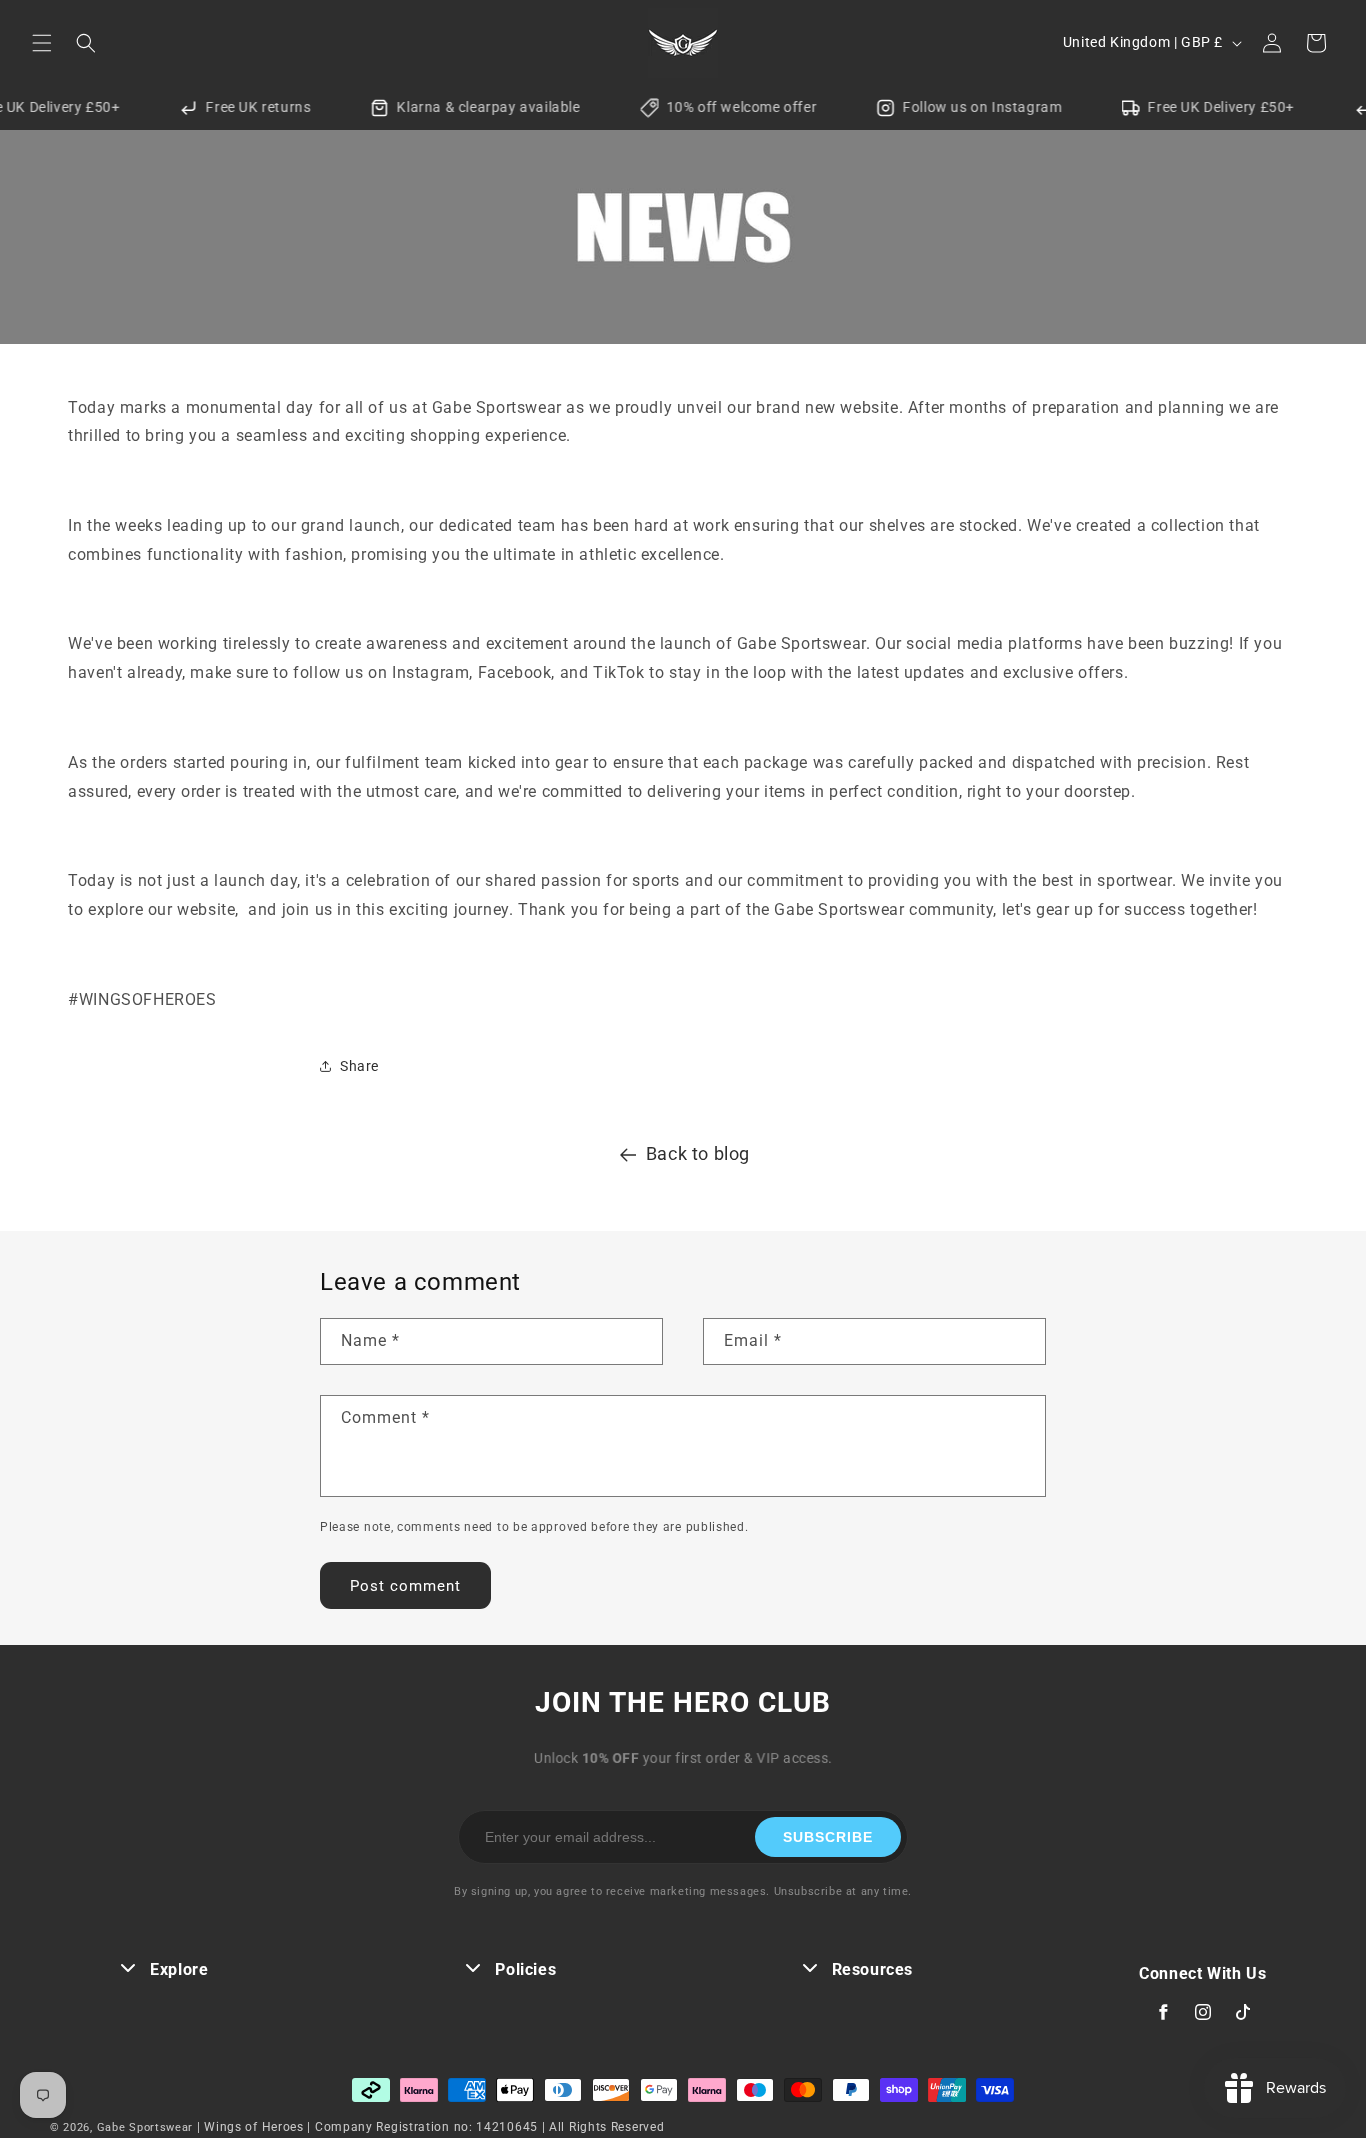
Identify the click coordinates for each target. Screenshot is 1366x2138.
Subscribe (828, 1837)
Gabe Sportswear (147, 2127)
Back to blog (698, 1153)
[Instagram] (1203, 2012)
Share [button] (359, 1066)
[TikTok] (1243, 2012)
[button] (42, 43)
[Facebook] (1163, 2012)
